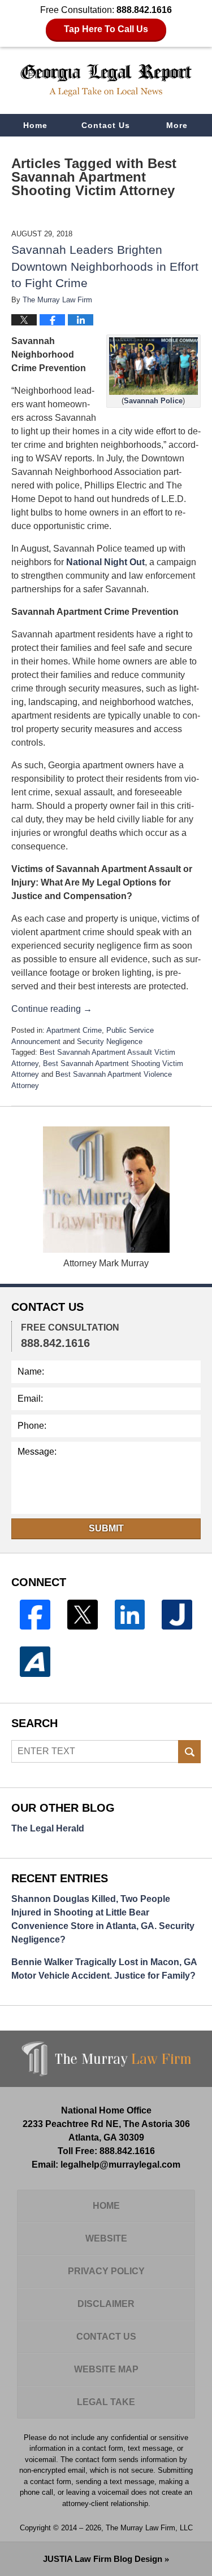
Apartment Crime (74, 1030)
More (177, 125)
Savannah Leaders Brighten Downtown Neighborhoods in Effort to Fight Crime (105, 266)
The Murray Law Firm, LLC (149, 2528)
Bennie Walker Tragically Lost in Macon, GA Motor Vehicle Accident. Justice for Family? (104, 1969)
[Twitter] (83, 1615)
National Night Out (105, 562)
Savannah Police (153, 401)
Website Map (106, 2369)
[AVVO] (35, 1662)
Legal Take (106, 2402)
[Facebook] (35, 1615)
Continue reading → (52, 1009)
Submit (106, 1528)
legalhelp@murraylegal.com (120, 2165)
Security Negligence (110, 1042)
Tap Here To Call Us (106, 29)
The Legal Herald (48, 1828)
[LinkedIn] (130, 1615)
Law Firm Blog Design (103, 2559)
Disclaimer (106, 2304)
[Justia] (177, 1615)
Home (35, 125)
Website (106, 2238)
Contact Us (106, 125)
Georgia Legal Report (106, 80)
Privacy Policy (106, 2271)
